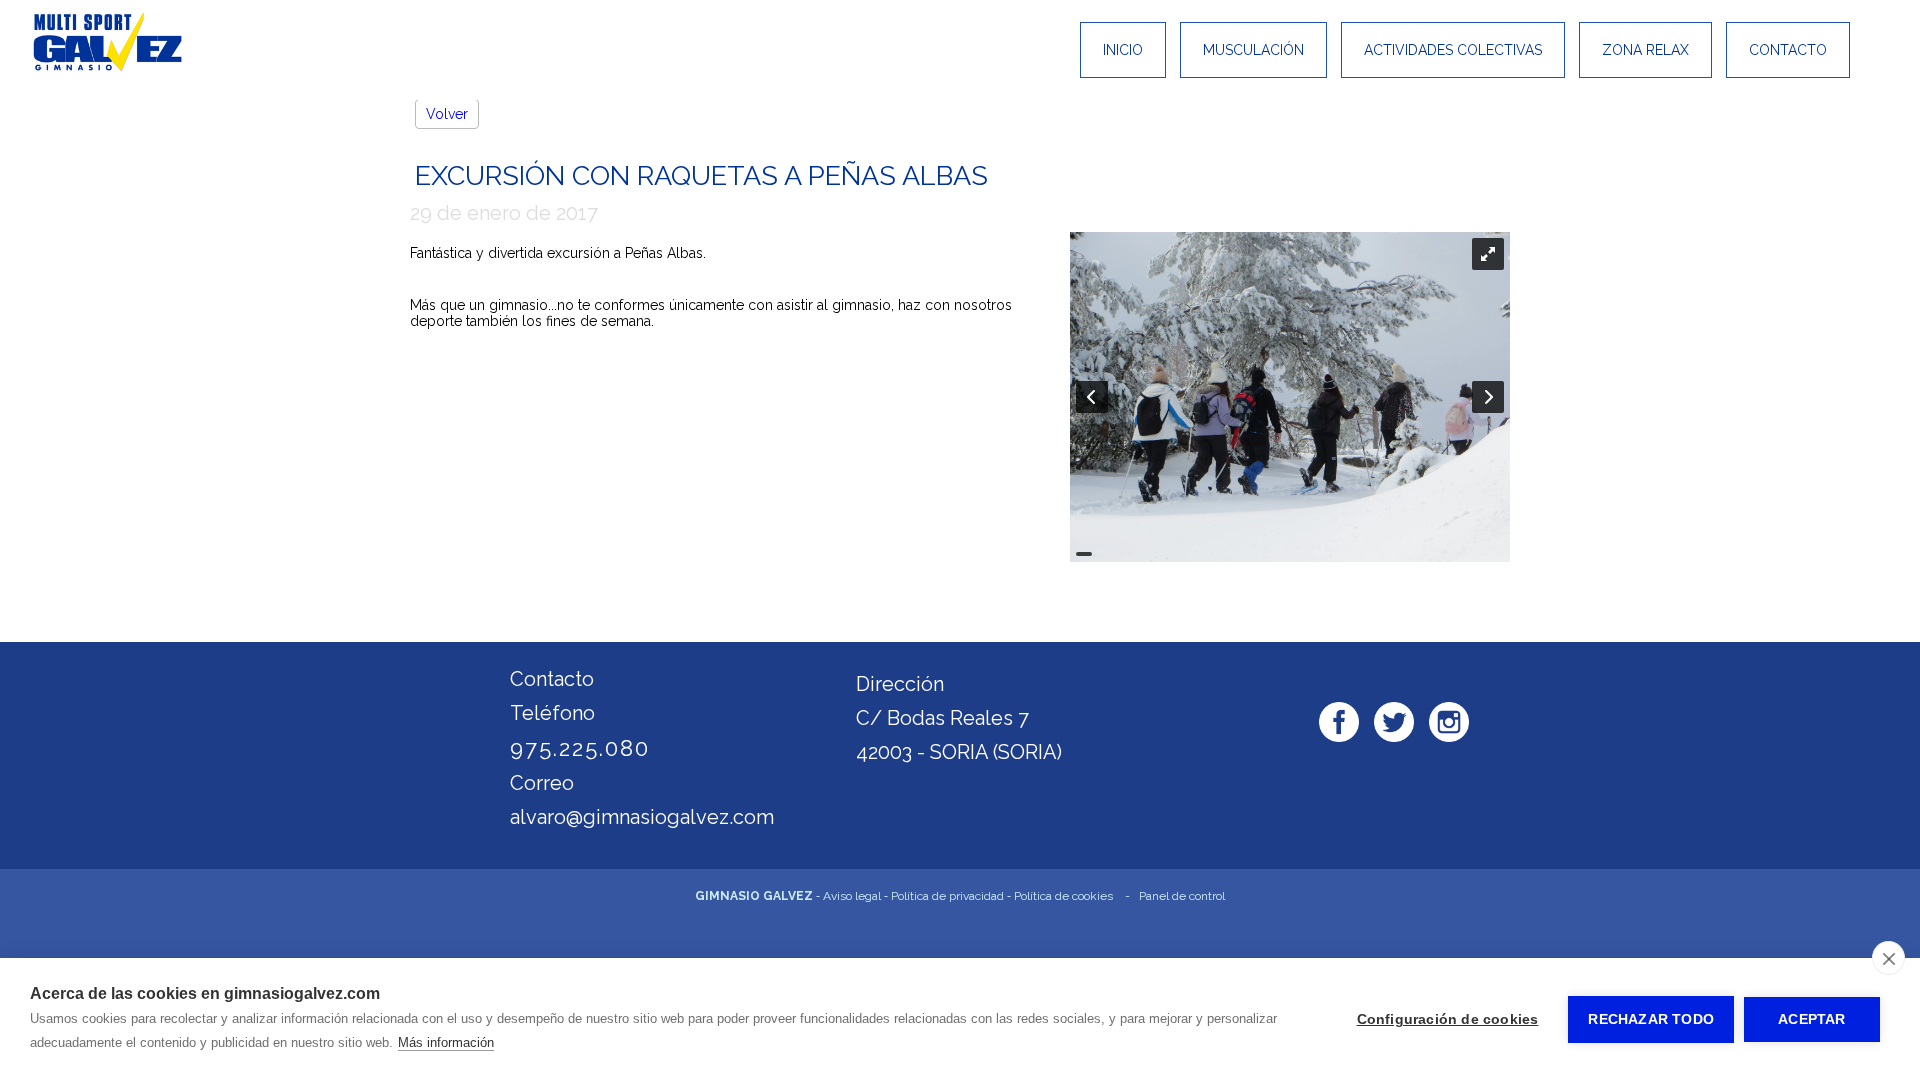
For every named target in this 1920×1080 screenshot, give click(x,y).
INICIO (1123, 50)
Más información (446, 1042)
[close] (1888, 958)
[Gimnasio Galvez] (107, 67)
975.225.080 (580, 748)
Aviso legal (852, 896)
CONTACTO (1788, 50)
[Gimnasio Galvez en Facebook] (1339, 724)
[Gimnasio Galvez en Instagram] (1449, 724)
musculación (1253, 50)
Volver (447, 114)
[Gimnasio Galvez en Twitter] (1394, 724)
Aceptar (1811, 1019)
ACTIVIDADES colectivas (1453, 50)
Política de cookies (1063, 896)
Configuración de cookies (1448, 1019)
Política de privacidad (947, 896)
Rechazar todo (1651, 1019)
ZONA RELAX (1645, 50)
